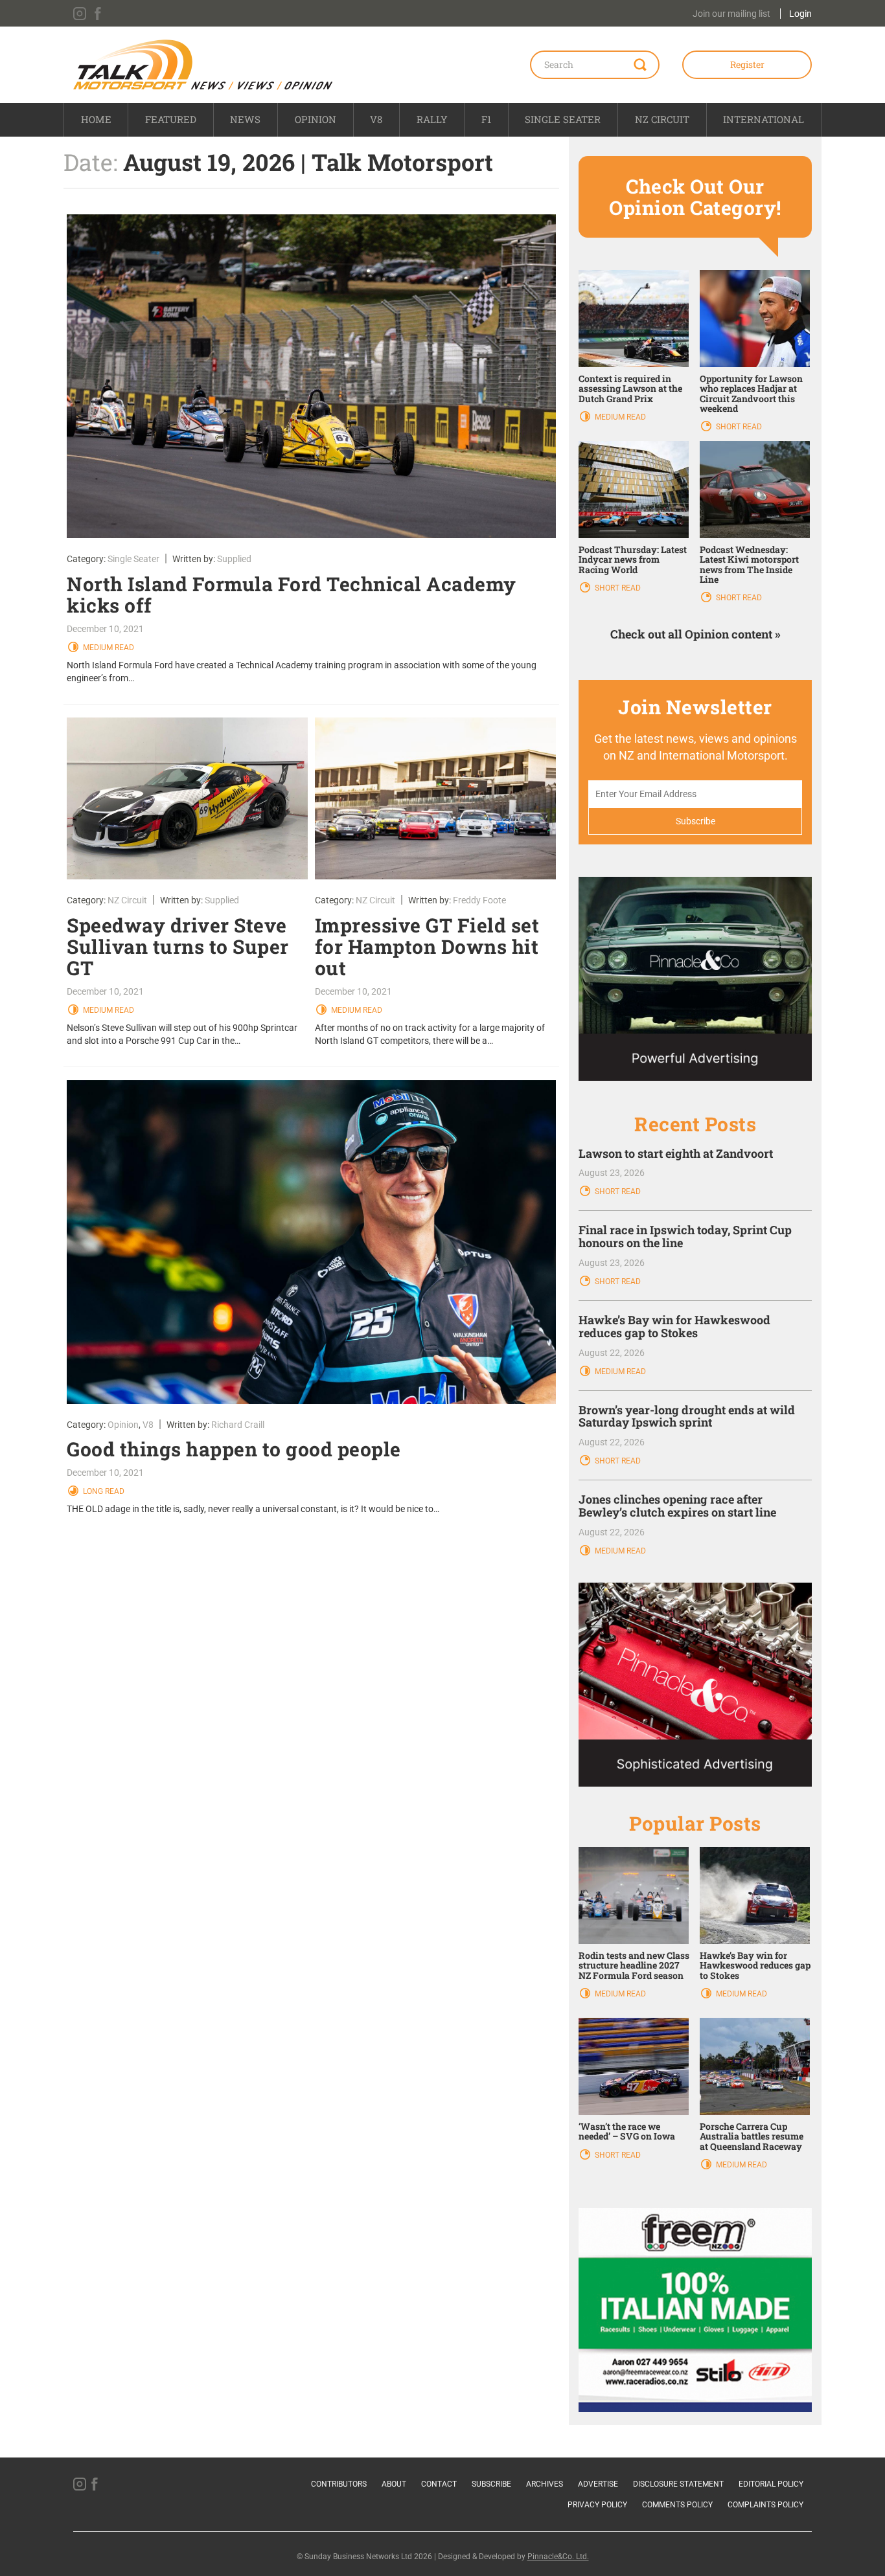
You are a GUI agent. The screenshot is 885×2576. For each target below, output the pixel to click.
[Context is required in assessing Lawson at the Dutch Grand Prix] (634, 317)
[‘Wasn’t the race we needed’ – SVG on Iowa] (634, 2066)
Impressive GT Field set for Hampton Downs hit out (427, 946)
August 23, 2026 (612, 1173)
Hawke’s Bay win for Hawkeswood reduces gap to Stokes (674, 1326)
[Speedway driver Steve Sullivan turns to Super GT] (188, 798)
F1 (486, 119)
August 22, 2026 (612, 1353)
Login (800, 14)
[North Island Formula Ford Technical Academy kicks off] (311, 376)
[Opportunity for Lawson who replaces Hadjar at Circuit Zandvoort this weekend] (755, 317)
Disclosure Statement (678, 2484)
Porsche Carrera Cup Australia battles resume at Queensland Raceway (752, 2136)
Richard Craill (238, 1425)
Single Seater (563, 119)
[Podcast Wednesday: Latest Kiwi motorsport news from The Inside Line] (755, 489)
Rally (432, 119)
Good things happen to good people (234, 1449)
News (245, 119)
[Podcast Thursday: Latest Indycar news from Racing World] (634, 489)
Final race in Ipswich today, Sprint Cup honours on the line (685, 1236)
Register (747, 64)
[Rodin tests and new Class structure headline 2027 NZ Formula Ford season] (634, 1895)
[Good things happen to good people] (311, 1242)
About (394, 2484)
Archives (545, 2484)
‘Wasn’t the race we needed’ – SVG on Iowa (627, 2131)
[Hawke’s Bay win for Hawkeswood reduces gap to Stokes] (755, 1895)
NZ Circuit (662, 119)
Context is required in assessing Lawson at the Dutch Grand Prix (630, 389)
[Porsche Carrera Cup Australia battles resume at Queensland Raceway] (755, 2066)
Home (96, 119)
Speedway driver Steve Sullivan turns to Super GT (178, 946)
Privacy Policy (597, 2505)
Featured (171, 119)
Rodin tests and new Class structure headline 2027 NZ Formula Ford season (634, 1965)
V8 (376, 119)
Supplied (234, 559)
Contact (439, 2484)
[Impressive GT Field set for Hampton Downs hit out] (436, 798)
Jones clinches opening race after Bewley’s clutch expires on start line (677, 1506)
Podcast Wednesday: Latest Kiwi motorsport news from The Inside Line (749, 564)
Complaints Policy (765, 2505)
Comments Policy (677, 2505)
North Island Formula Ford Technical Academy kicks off (292, 594)
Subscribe (491, 2484)
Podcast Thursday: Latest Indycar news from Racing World (633, 559)
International (764, 119)
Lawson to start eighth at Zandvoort (676, 1153)
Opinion (316, 119)
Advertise (598, 2484)
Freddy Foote (479, 900)
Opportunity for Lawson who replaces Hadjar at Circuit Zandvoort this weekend (751, 393)
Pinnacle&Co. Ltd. (558, 2557)
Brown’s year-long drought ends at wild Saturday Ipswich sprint (687, 1416)
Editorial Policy (771, 2484)
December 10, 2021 (105, 629)
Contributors (339, 2484)
